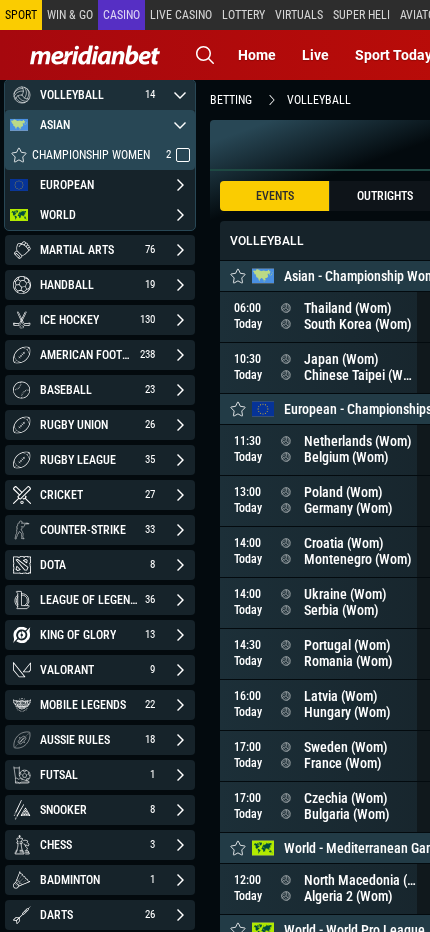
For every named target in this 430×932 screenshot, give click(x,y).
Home (257, 55)
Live (315, 55)
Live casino (181, 15)
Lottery (243, 15)
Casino (121, 15)
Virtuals (299, 15)
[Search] (205, 55)
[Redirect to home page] (95, 55)
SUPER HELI (361, 15)
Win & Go (70, 15)
